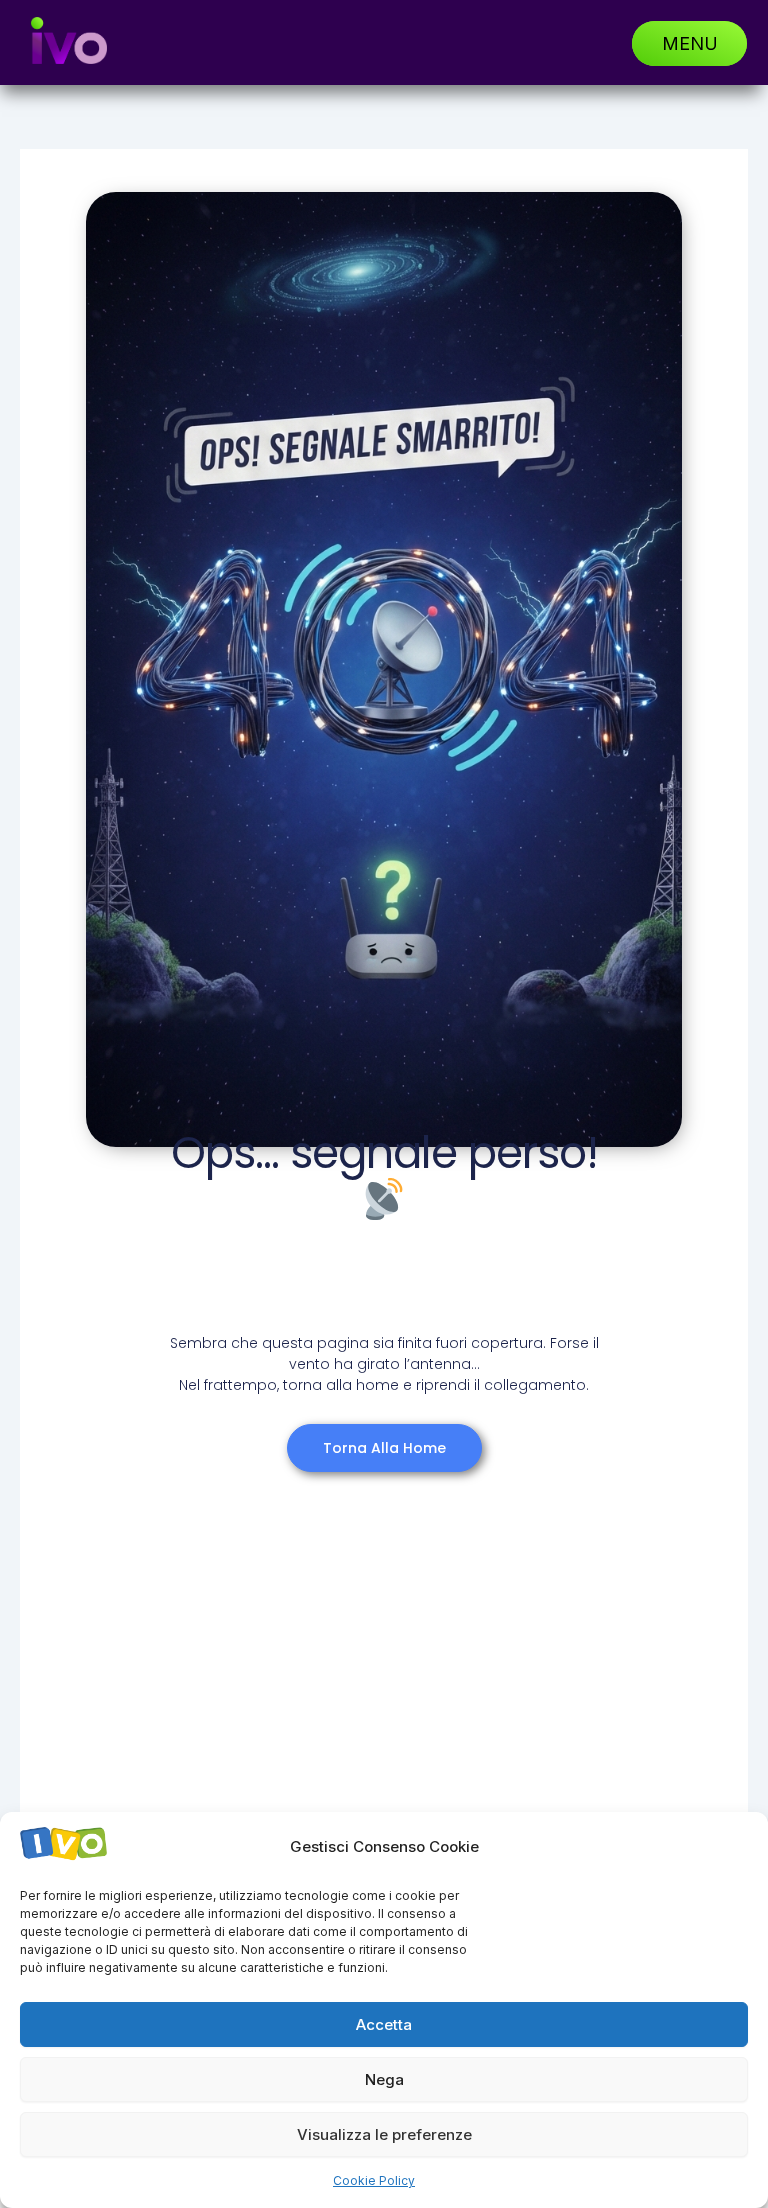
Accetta (384, 2024)
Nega (384, 2079)
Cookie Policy (374, 2180)
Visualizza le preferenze (384, 2134)
